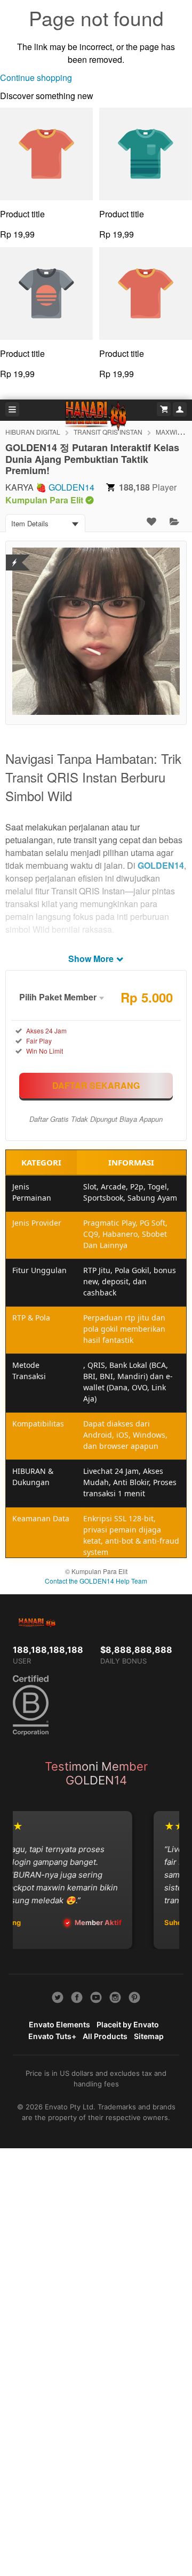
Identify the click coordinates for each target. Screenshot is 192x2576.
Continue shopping (36, 78)
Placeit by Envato (128, 2024)
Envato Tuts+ (52, 2036)
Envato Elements (59, 2024)
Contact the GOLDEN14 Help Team (96, 1581)
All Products (105, 2036)
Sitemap (149, 2036)
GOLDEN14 (71, 487)
